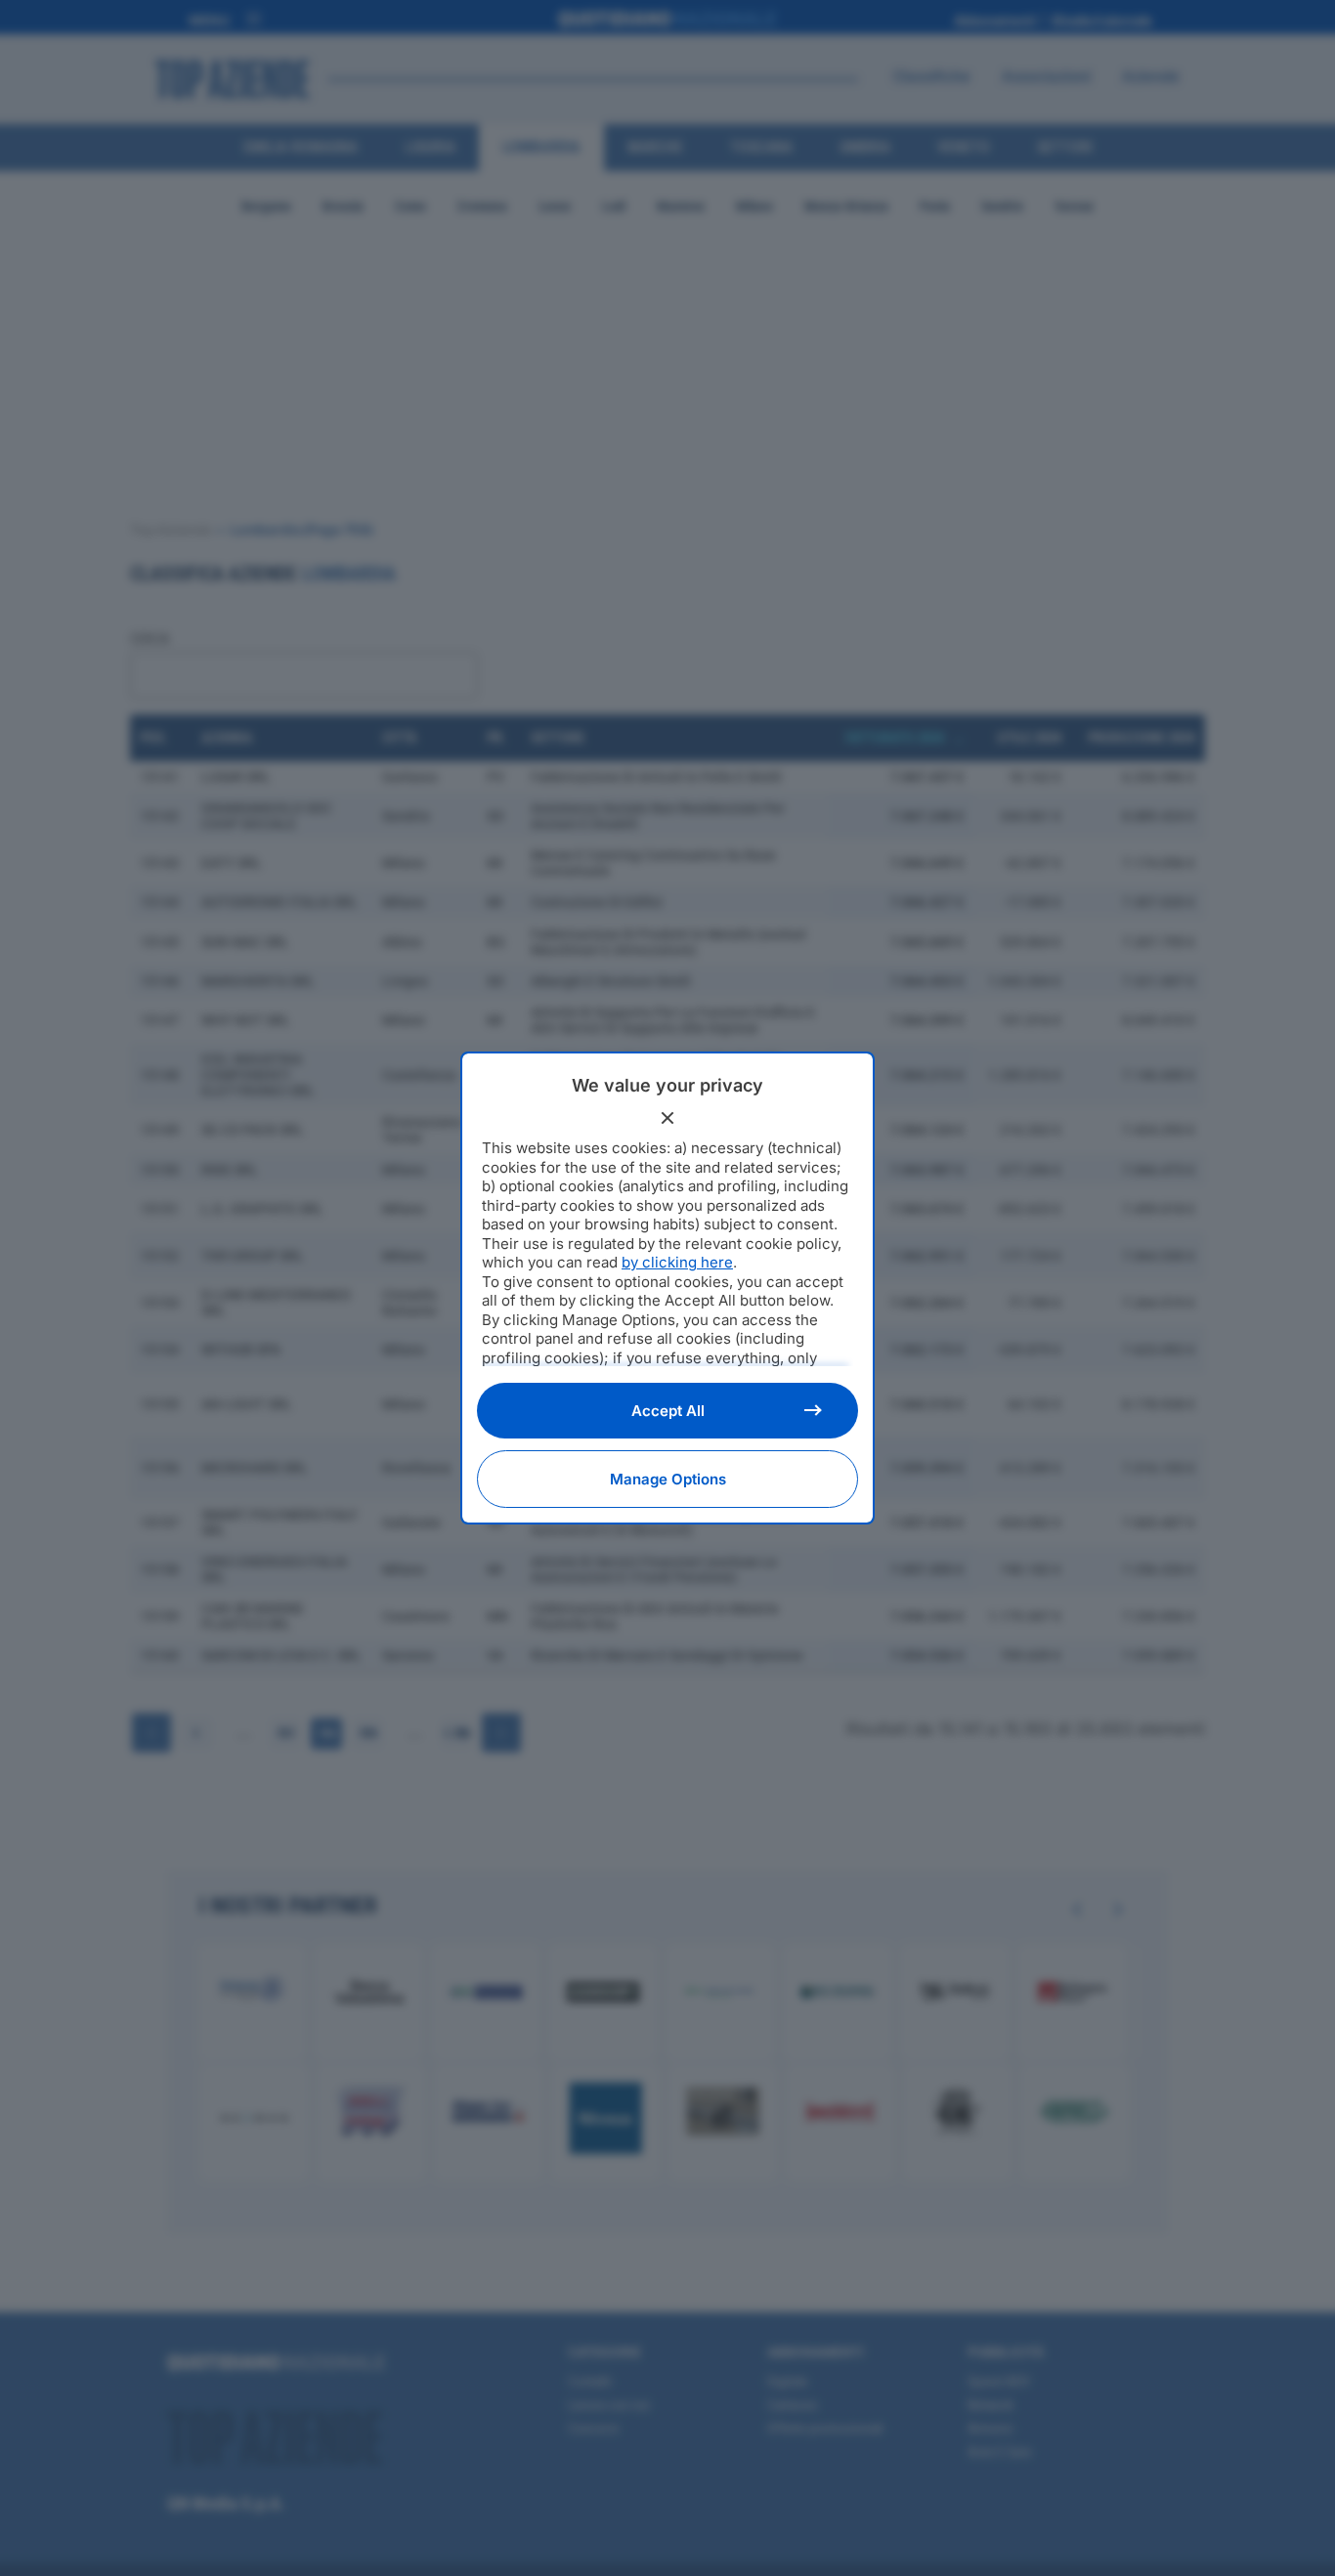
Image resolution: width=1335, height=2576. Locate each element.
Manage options (668, 1479)
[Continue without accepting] (667, 1118)
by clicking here (677, 1262)
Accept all (668, 1411)
